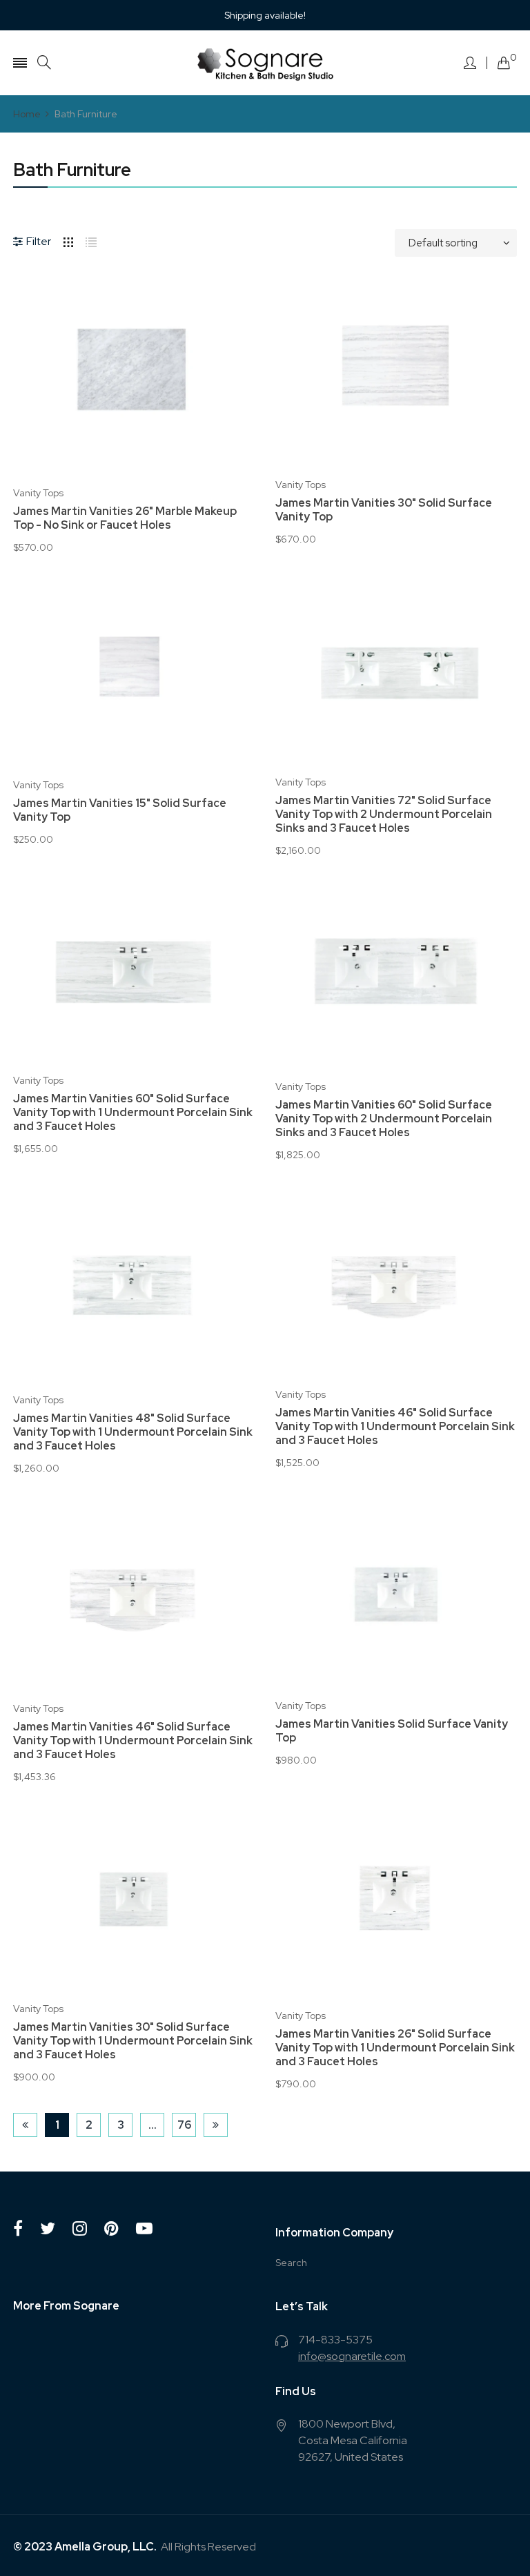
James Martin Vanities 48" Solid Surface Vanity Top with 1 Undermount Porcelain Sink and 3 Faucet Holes (133, 1432)
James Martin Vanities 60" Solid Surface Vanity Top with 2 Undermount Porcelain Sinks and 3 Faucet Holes (384, 1119)
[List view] (91, 240)
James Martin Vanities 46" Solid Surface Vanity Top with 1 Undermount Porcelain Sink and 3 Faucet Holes (395, 1427)
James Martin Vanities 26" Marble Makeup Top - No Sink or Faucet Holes (125, 518)
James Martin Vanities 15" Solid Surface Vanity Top (120, 810)
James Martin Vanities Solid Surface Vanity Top (392, 1731)
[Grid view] (68, 240)
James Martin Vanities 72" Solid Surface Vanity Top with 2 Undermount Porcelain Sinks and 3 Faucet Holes (384, 814)
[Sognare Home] (265, 63)
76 (184, 2125)
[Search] (44, 62)
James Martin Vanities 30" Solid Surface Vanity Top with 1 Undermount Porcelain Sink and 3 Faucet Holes (133, 2041)
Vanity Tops (38, 493)
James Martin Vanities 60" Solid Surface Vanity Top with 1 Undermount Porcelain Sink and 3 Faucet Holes (133, 1113)
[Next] (216, 2125)
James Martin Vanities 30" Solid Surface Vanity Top (384, 510)
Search (291, 2263)
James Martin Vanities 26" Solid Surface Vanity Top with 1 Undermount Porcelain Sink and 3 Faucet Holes (395, 2048)
